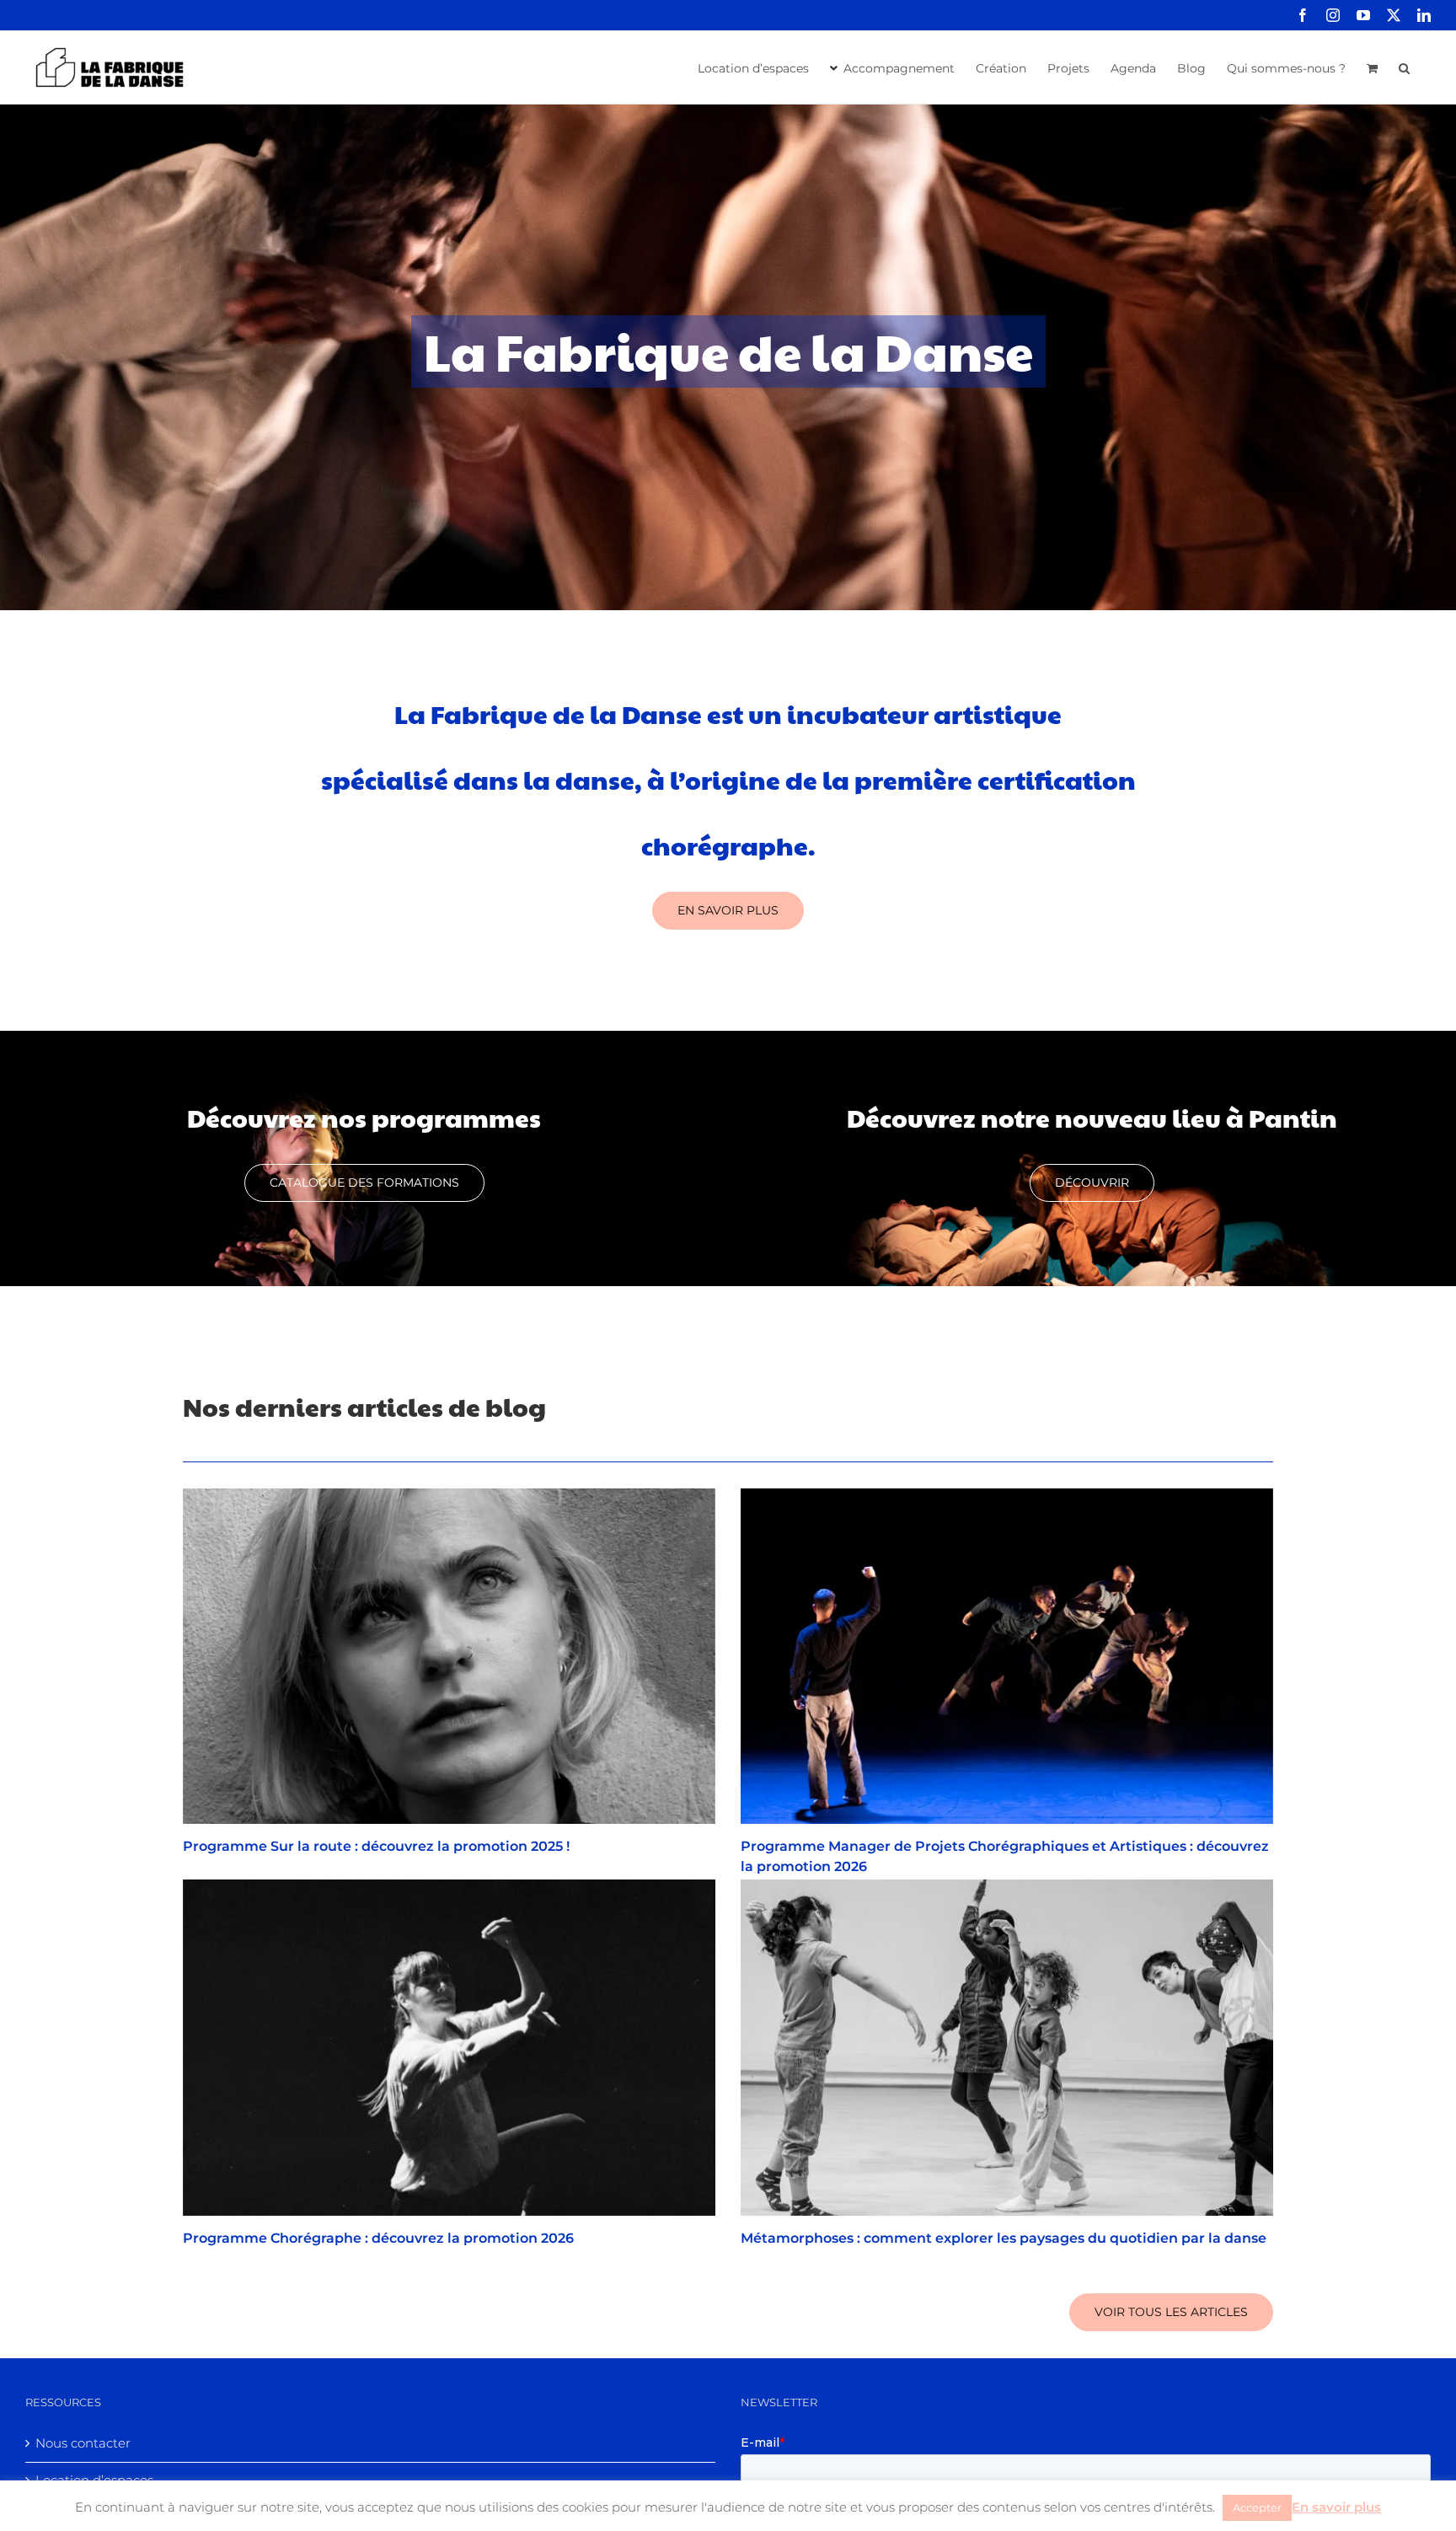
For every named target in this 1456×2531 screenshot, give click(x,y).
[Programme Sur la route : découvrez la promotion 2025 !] (449, 1656)
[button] (1404, 67)
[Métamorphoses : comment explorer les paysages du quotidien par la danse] (1007, 2047)
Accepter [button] (1257, 2507)
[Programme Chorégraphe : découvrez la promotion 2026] (449, 2047)
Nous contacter (83, 2443)
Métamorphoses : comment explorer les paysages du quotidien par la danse (1004, 2238)
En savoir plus (1336, 2507)
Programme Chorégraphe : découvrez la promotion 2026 (378, 2238)
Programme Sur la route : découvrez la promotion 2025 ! (376, 1846)
